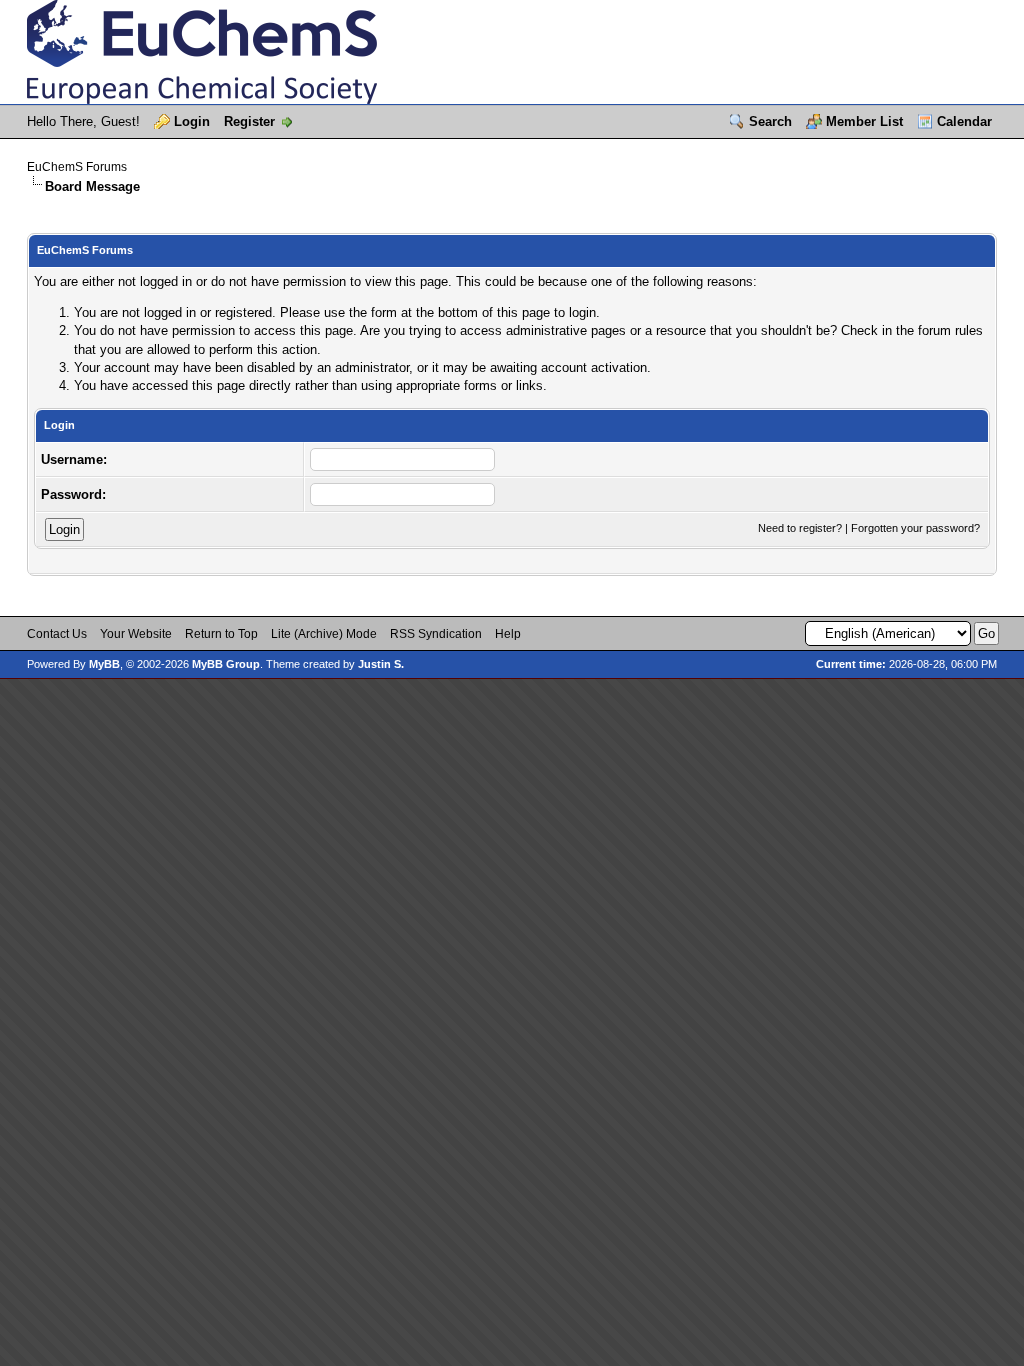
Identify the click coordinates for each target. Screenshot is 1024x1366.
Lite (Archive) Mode (324, 634)
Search (770, 121)
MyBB (104, 664)
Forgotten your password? (915, 528)
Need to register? (800, 528)
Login (192, 121)
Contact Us (57, 634)
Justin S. (381, 664)
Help (508, 634)
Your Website (136, 634)
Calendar (964, 121)
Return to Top (221, 634)
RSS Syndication (436, 634)
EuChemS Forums (77, 167)
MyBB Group (226, 664)
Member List (864, 121)
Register (249, 121)
